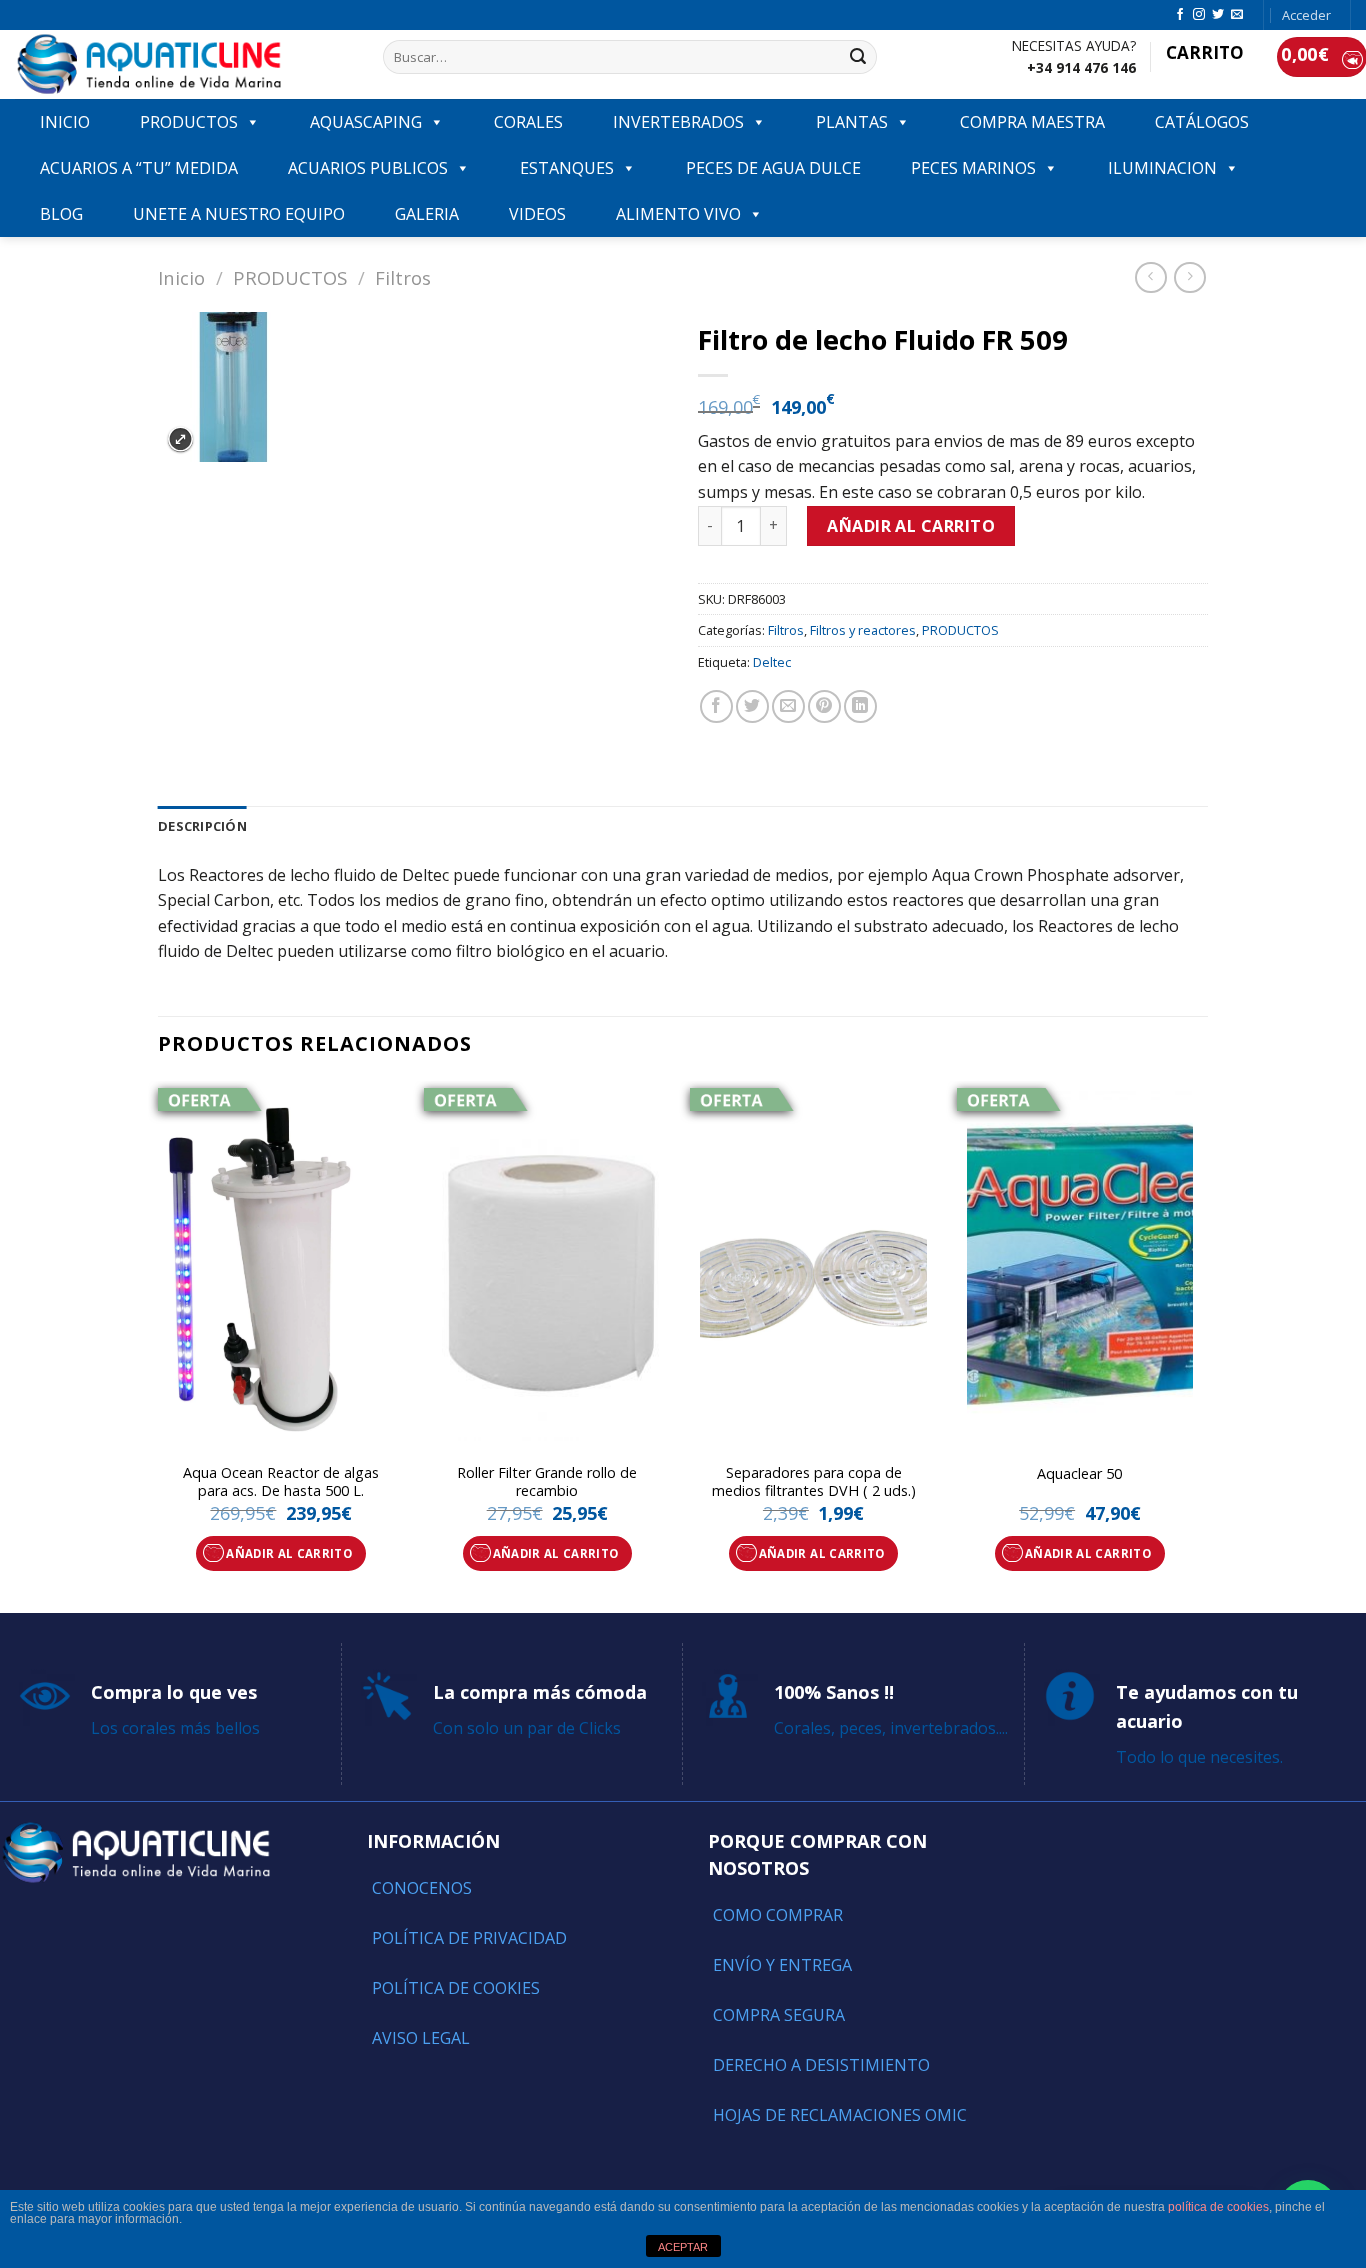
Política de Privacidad (469, 1938)
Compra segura (779, 2015)
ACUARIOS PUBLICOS (368, 168)
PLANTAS (852, 122)
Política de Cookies (456, 1988)
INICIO (65, 122)
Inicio (181, 277)
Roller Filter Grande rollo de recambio (547, 1482)
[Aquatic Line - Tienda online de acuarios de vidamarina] (184, 64)
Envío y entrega (782, 1965)
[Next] (1202, 1345)
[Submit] (858, 57)
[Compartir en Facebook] (716, 706)
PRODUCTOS (189, 122)
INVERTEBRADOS (678, 122)
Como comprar (778, 1915)
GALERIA (427, 214)
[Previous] (159, 1345)
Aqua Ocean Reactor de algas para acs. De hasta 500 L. (281, 1482)
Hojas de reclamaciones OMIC (840, 2115)
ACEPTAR (683, 2247)
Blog (61, 214)
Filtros (403, 277)
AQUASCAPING (366, 122)
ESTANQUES (567, 168)
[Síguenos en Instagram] (1199, 15)
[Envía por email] (788, 706)
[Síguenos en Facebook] (1180, 15)
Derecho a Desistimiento (821, 2065)
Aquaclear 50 (1079, 1474)
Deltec (772, 662)
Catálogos (1202, 122)
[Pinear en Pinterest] (824, 706)
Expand (180, 439)
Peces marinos (973, 168)
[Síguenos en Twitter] (1218, 15)
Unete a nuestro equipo (239, 214)
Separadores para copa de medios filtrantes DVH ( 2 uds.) (814, 1482)
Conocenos (422, 1888)
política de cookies (1218, 2207)
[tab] (202, 826)
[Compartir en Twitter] (752, 706)
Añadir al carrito (911, 526)
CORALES (528, 122)
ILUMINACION (1162, 168)
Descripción (202, 826)
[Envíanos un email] (1237, 15)
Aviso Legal (421, 2038)
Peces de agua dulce (773, 168)
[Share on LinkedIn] (860, 706)
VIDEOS (537, 214)
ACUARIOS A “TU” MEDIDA (139, 168)
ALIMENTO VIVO (678, 214)
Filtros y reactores (863, 630)
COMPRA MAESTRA (1032, 122)
